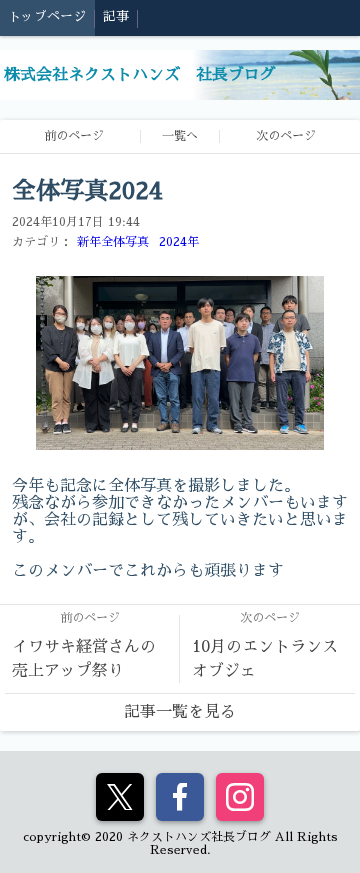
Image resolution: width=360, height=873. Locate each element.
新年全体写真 (113, 242)
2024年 (179, 242)
